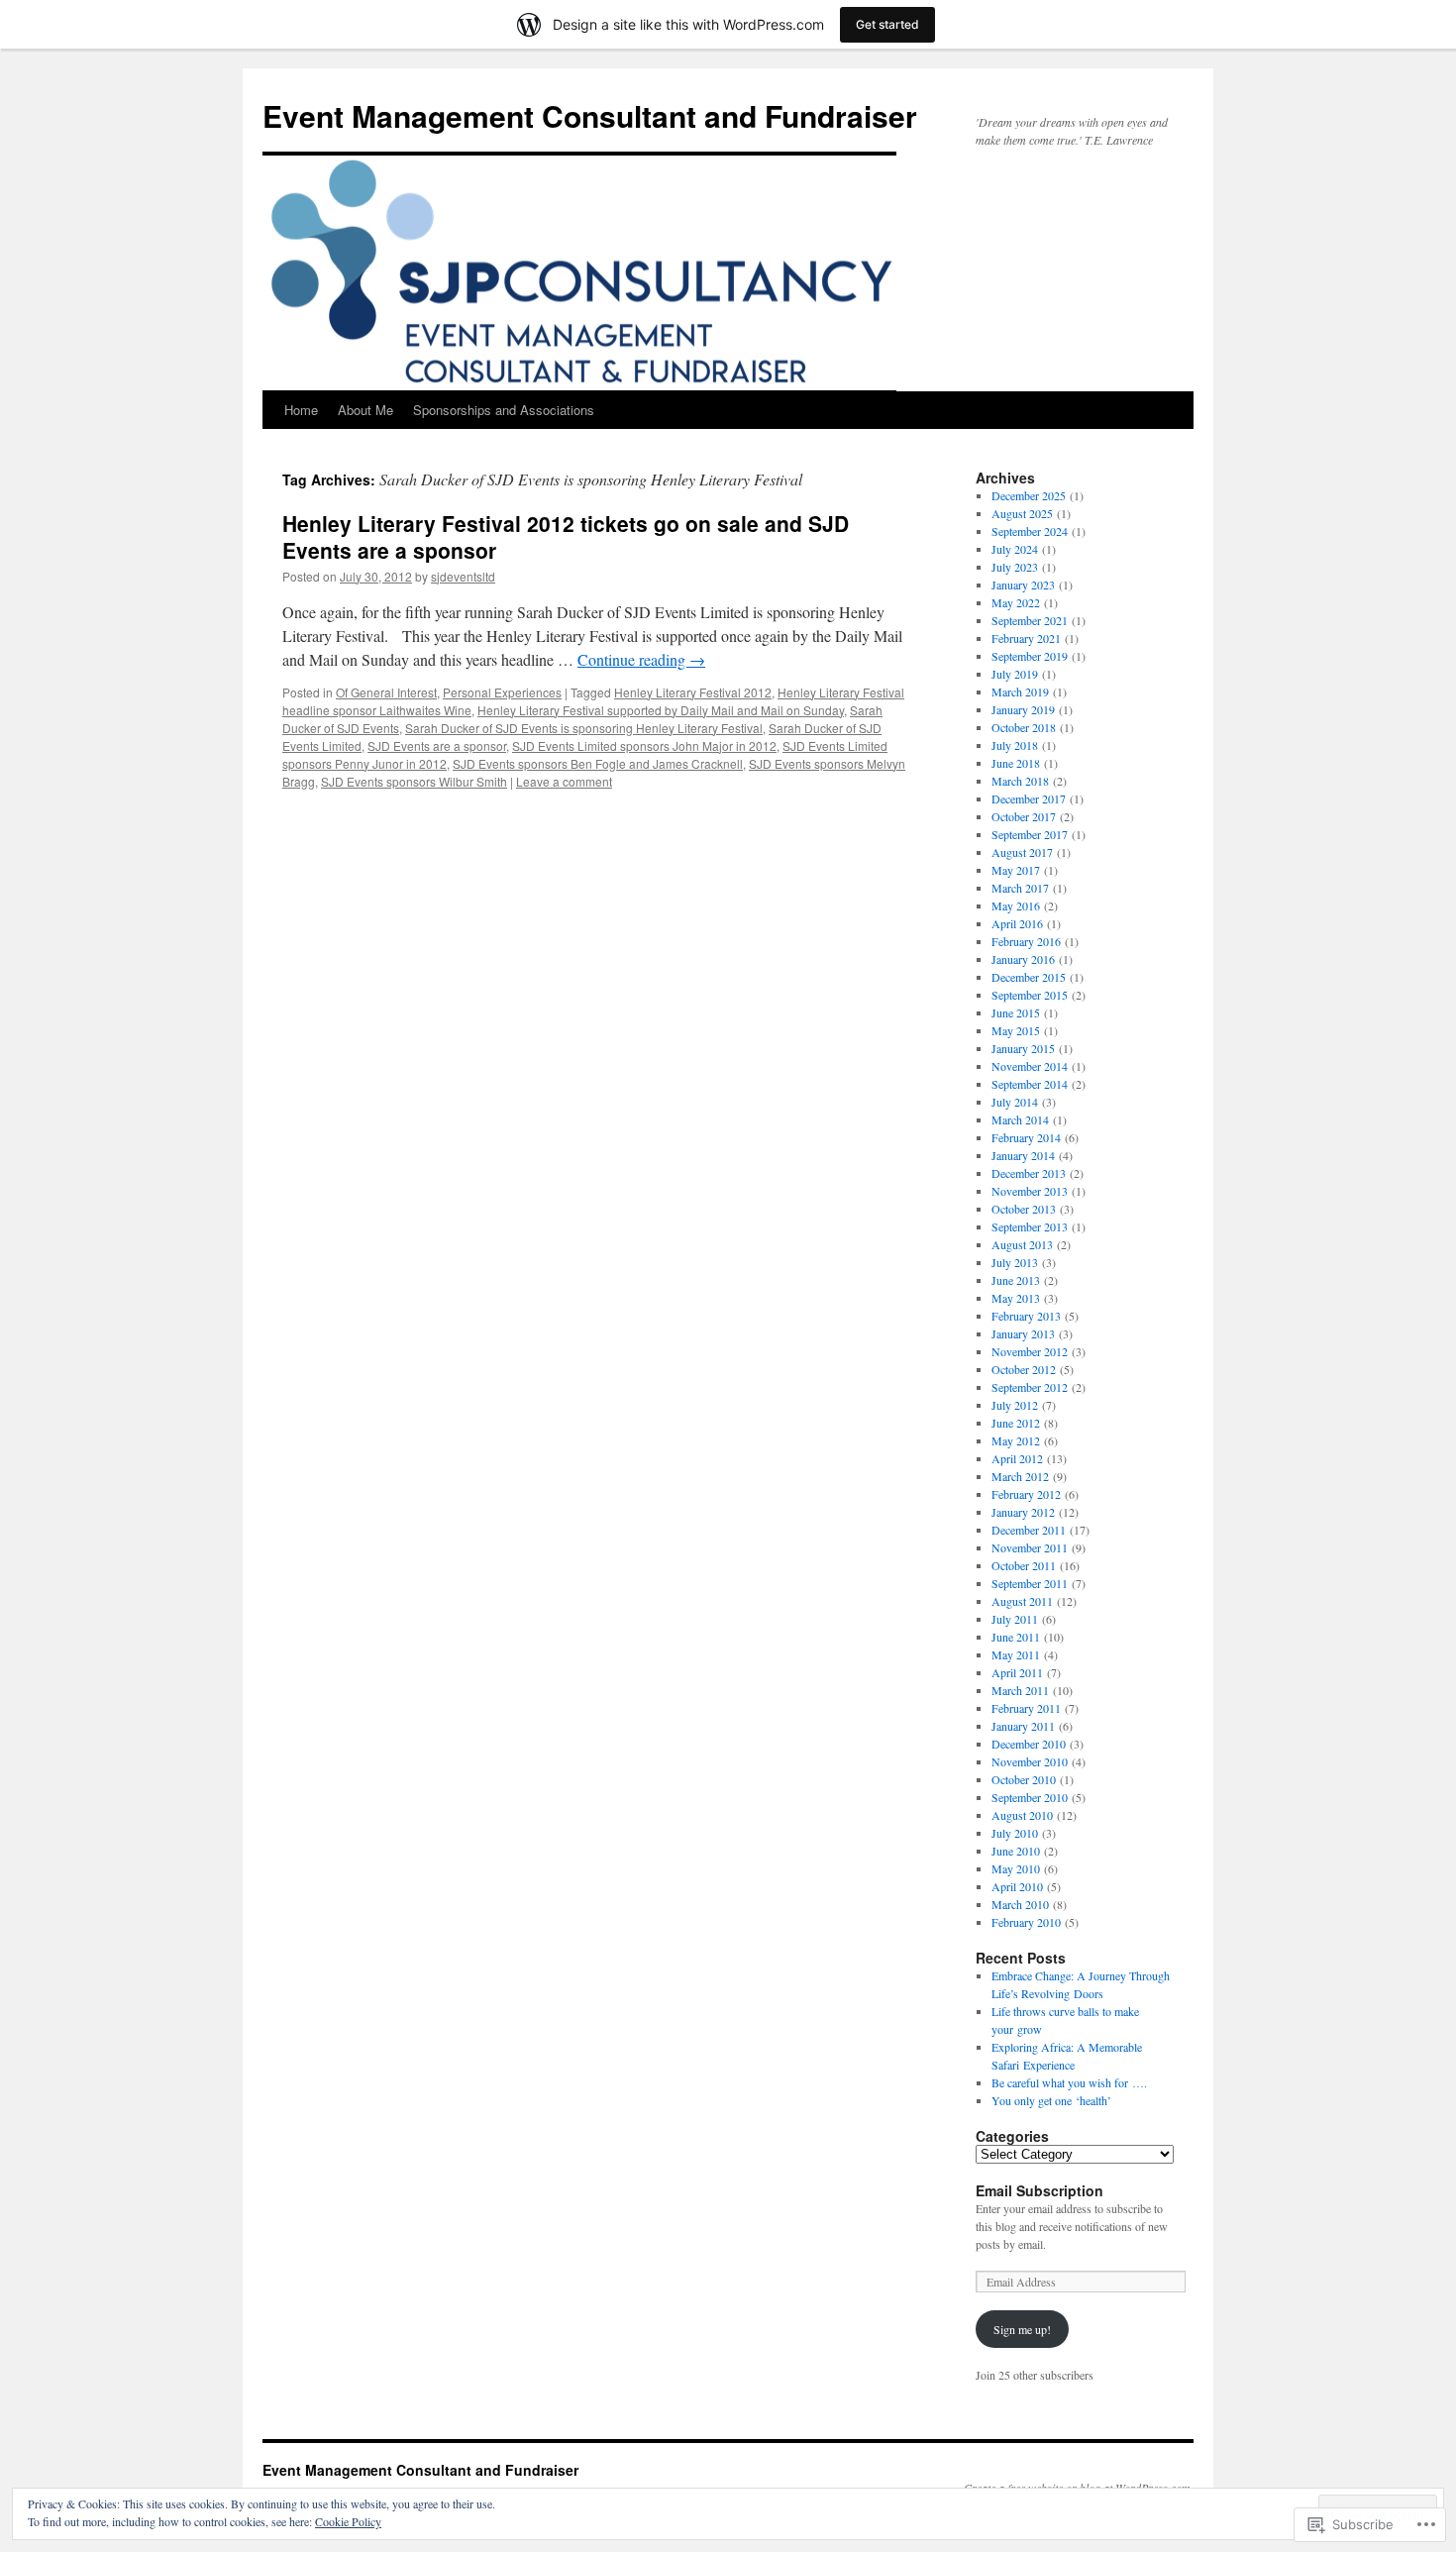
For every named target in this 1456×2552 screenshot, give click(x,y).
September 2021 (1030, 620)
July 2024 (1015, 549)
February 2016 (1026, 941)
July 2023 (1015, 567)
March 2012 (1020, 1476)
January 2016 (1023, 959)
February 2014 (1026, 1137)
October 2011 (1024, 1565)
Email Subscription (1040, 2190)
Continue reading (641, 659)
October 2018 (1024, 727)
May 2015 (1016, 1030)
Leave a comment (564, 781)
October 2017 (1024, 816)
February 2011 (1026, 1708)
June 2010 (1016, 1851)
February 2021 (1026, 638)
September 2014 (1030, 1084)
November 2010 (1030, 1761)
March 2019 (1020, 691)
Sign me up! (1022, 2329)
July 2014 (1015, 1102)
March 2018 (1020, 781)
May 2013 (1016, 1298)
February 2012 (1026, 1494)
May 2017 (1016, 870)
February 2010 (1026, 1922)
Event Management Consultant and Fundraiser (590, 115)
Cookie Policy (348, 2521)
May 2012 (1016, 1440)
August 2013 (1022, 1244)
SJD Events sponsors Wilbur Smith (414, 781)
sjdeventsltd (463, 576)
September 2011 (1030, 1583)
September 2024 (1030, 531)
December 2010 (1029, 1744)
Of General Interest (386, 692)
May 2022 (1016, 602)
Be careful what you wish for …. (1069, 2082)
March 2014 (1020, 1119)
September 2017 (1030, 834)
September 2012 (1030, 1387)
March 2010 (1020, 1904)
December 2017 (1029, 798)
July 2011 (1015, 1619)
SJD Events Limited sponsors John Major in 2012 (644, 745)
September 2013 (1030, 1226)
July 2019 (1015, 674)
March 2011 (1020, 1690)
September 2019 (1030, 656)
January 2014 (1023, 1155)
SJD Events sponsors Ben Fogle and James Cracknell (598, 763)
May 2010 (1016, 1868)
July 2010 (1015, 1833)
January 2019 (1023, 709)
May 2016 (1016, 905)
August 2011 (1022, 1601)
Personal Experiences (502, 692)
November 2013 (1030, 1191)
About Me (365, 410)
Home (301, 410)
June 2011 (1016, 1637)
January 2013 (1023, 1333)
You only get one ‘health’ (1051, 2100)
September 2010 (1030, 1797)
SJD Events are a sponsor (437, 745)
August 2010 (1022, 1815)
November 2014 (1030, 1066)
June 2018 (1016, 763)
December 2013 (1029, 1173)
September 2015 (1030, 995)
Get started (887, 24)
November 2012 (1030, 1351)
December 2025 (1029, 495)
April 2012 (1017, 1458)
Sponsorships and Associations (504, 410)
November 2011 (1030, 1547)
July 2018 (1015, 745)
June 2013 (1016, 1280)
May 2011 (1016, 1654)
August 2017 (1022, 852)
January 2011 (1023, 1726)
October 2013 (1024, 1209)
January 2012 (1023, 1512)
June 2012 (1016, 1423)
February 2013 (1026, 1316)
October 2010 (1024, 1779)
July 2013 (1015, 1262)
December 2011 (1029, 1530)
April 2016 (1017, 923)
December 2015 (1029, 977)
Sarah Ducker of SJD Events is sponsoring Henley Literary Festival (584, 728)
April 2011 (1017, 1672)
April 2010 (1017, 1886)
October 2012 (1024, 1369)
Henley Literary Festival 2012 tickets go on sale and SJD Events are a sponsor (566, 536)
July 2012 (1015, 1405)
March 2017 (1020, 888)
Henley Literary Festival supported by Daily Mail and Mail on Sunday (661, 710)
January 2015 (1023, 1048)
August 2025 (1022, 513)
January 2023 (1023, 585)
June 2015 (1016, 1012)
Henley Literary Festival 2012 (693, 692)
